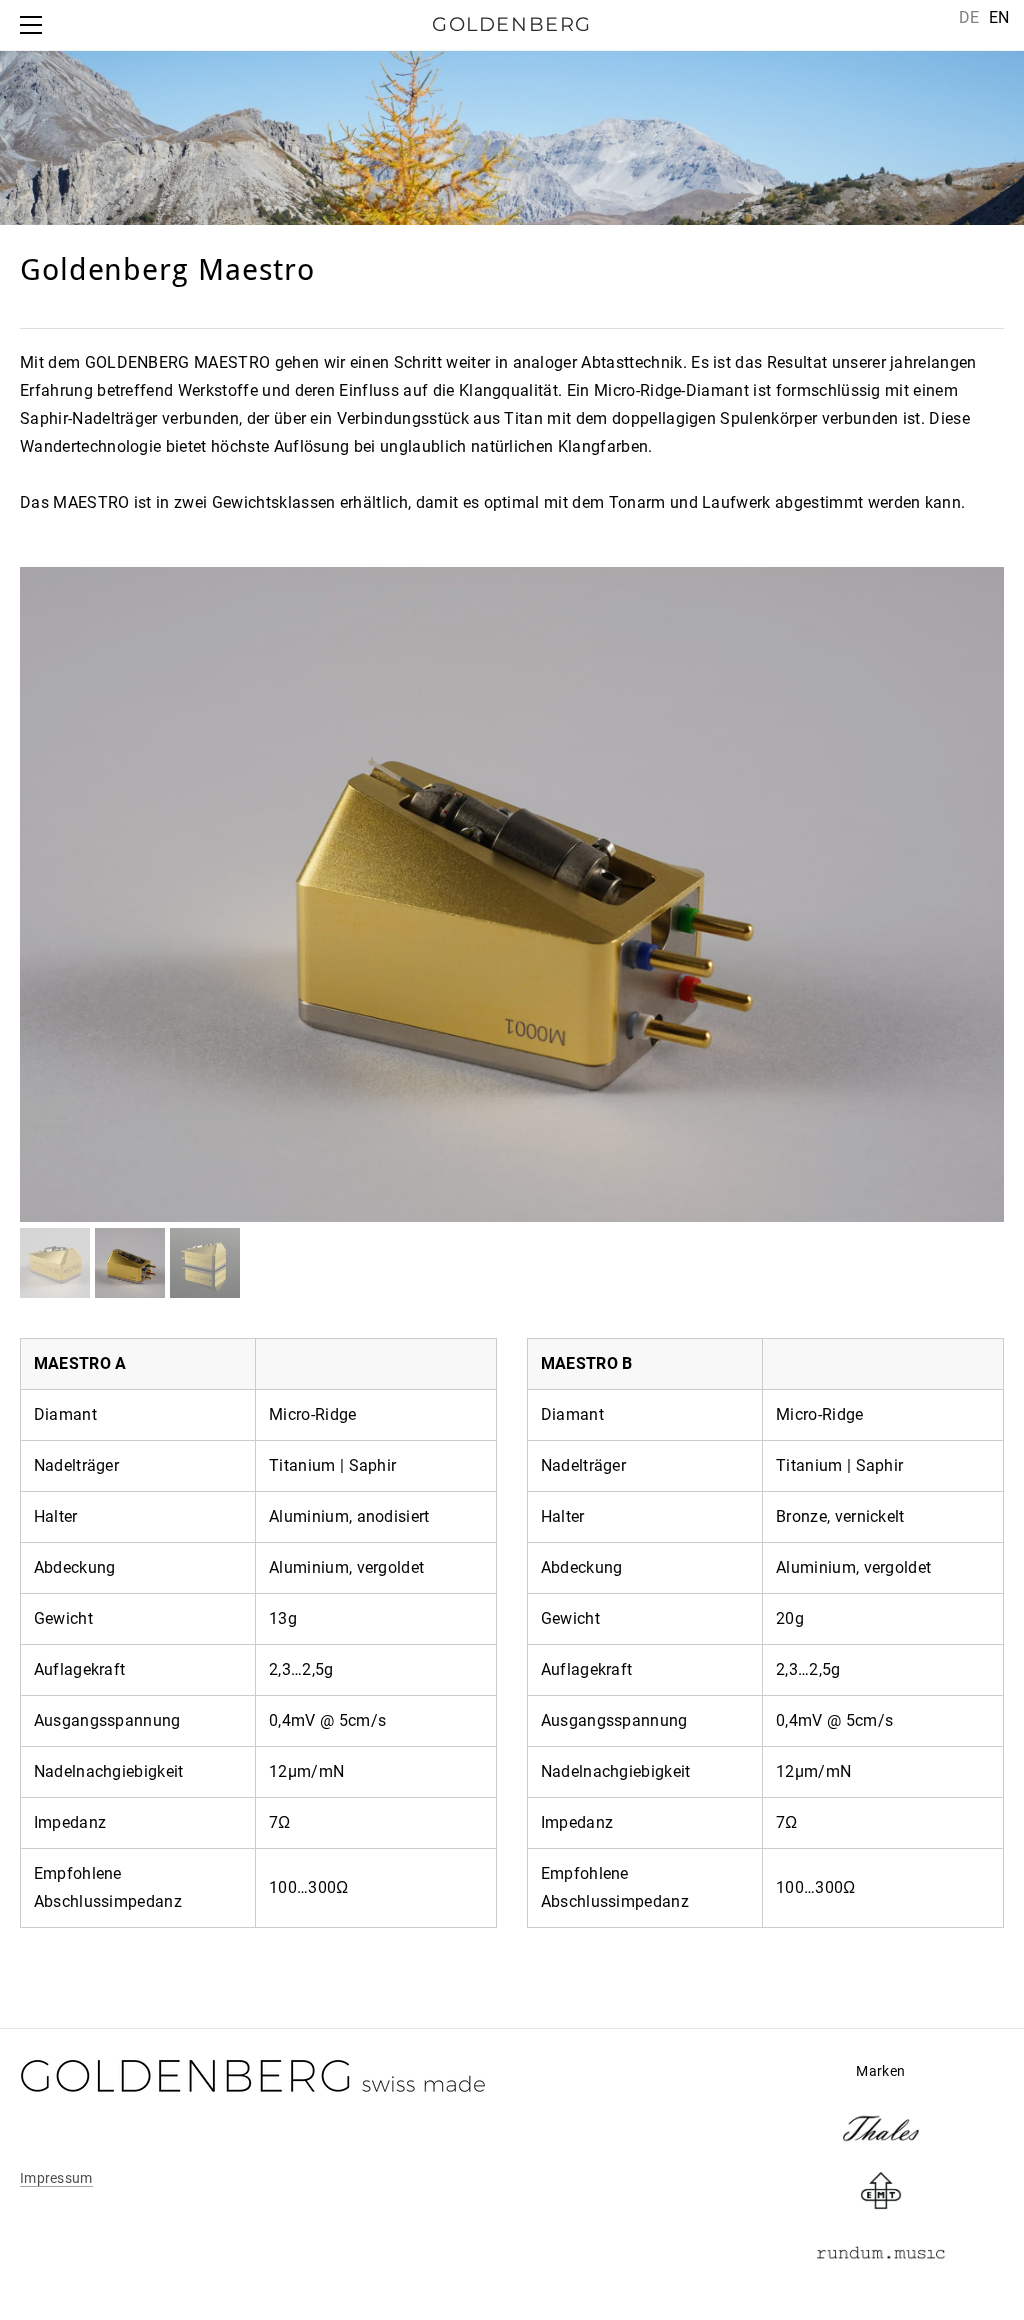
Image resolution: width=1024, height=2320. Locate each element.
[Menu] (35, 25)
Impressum (56, 2178)
